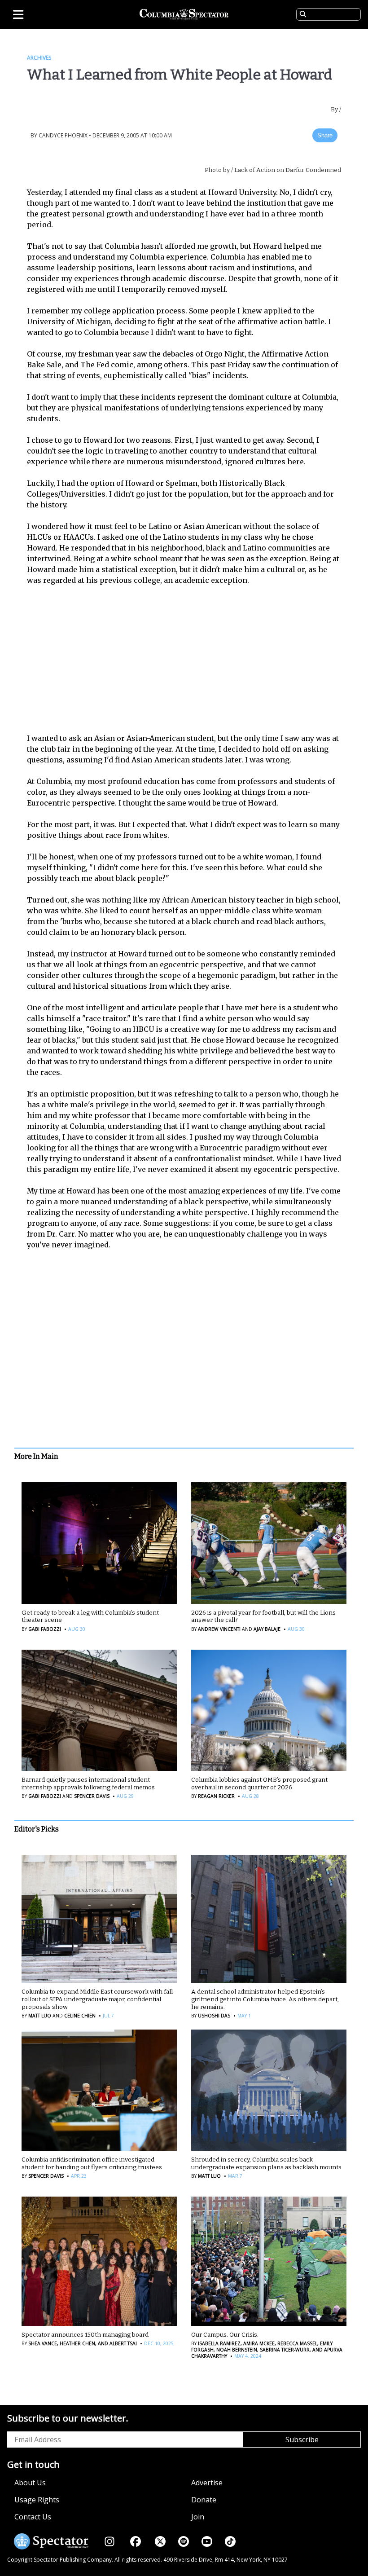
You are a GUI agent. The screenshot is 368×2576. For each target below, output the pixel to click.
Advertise (207, 2483)
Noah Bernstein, (237, 2350)
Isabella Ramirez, (220, 2343)
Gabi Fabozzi (45, 1629)
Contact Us (33, 2517)
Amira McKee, (259, 2343)
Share (325, 135)
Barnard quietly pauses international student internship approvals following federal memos (88, 1783)
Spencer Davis (92, 1796)
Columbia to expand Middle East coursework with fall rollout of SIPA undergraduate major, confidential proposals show (97, 1999)
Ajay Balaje (267, 1629)
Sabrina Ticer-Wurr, (285, 2350)
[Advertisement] (190, 659)
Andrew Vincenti (219, 1629)
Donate (204, 2500)
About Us (30, 2483)
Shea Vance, (43, 2343)
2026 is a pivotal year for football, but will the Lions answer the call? (263, 1616)
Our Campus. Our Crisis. (225, 2335)
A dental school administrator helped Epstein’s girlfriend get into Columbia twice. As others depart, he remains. (265, 1999)
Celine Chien (80, 2016)
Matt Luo (40, 2016)
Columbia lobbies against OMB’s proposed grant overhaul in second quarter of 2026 (259, 1783)
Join (198, 2517)
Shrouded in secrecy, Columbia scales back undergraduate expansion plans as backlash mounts (266, 2163)
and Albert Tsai (117, 2343)
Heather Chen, (77, 2343)
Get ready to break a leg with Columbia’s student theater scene (90, 1616)
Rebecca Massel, (297, 2343)
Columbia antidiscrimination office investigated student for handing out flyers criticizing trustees (92, 2163)
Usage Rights (37, 2500)
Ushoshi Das (214, 2016)
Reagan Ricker (216, 1796)
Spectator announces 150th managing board (85, 2335)
